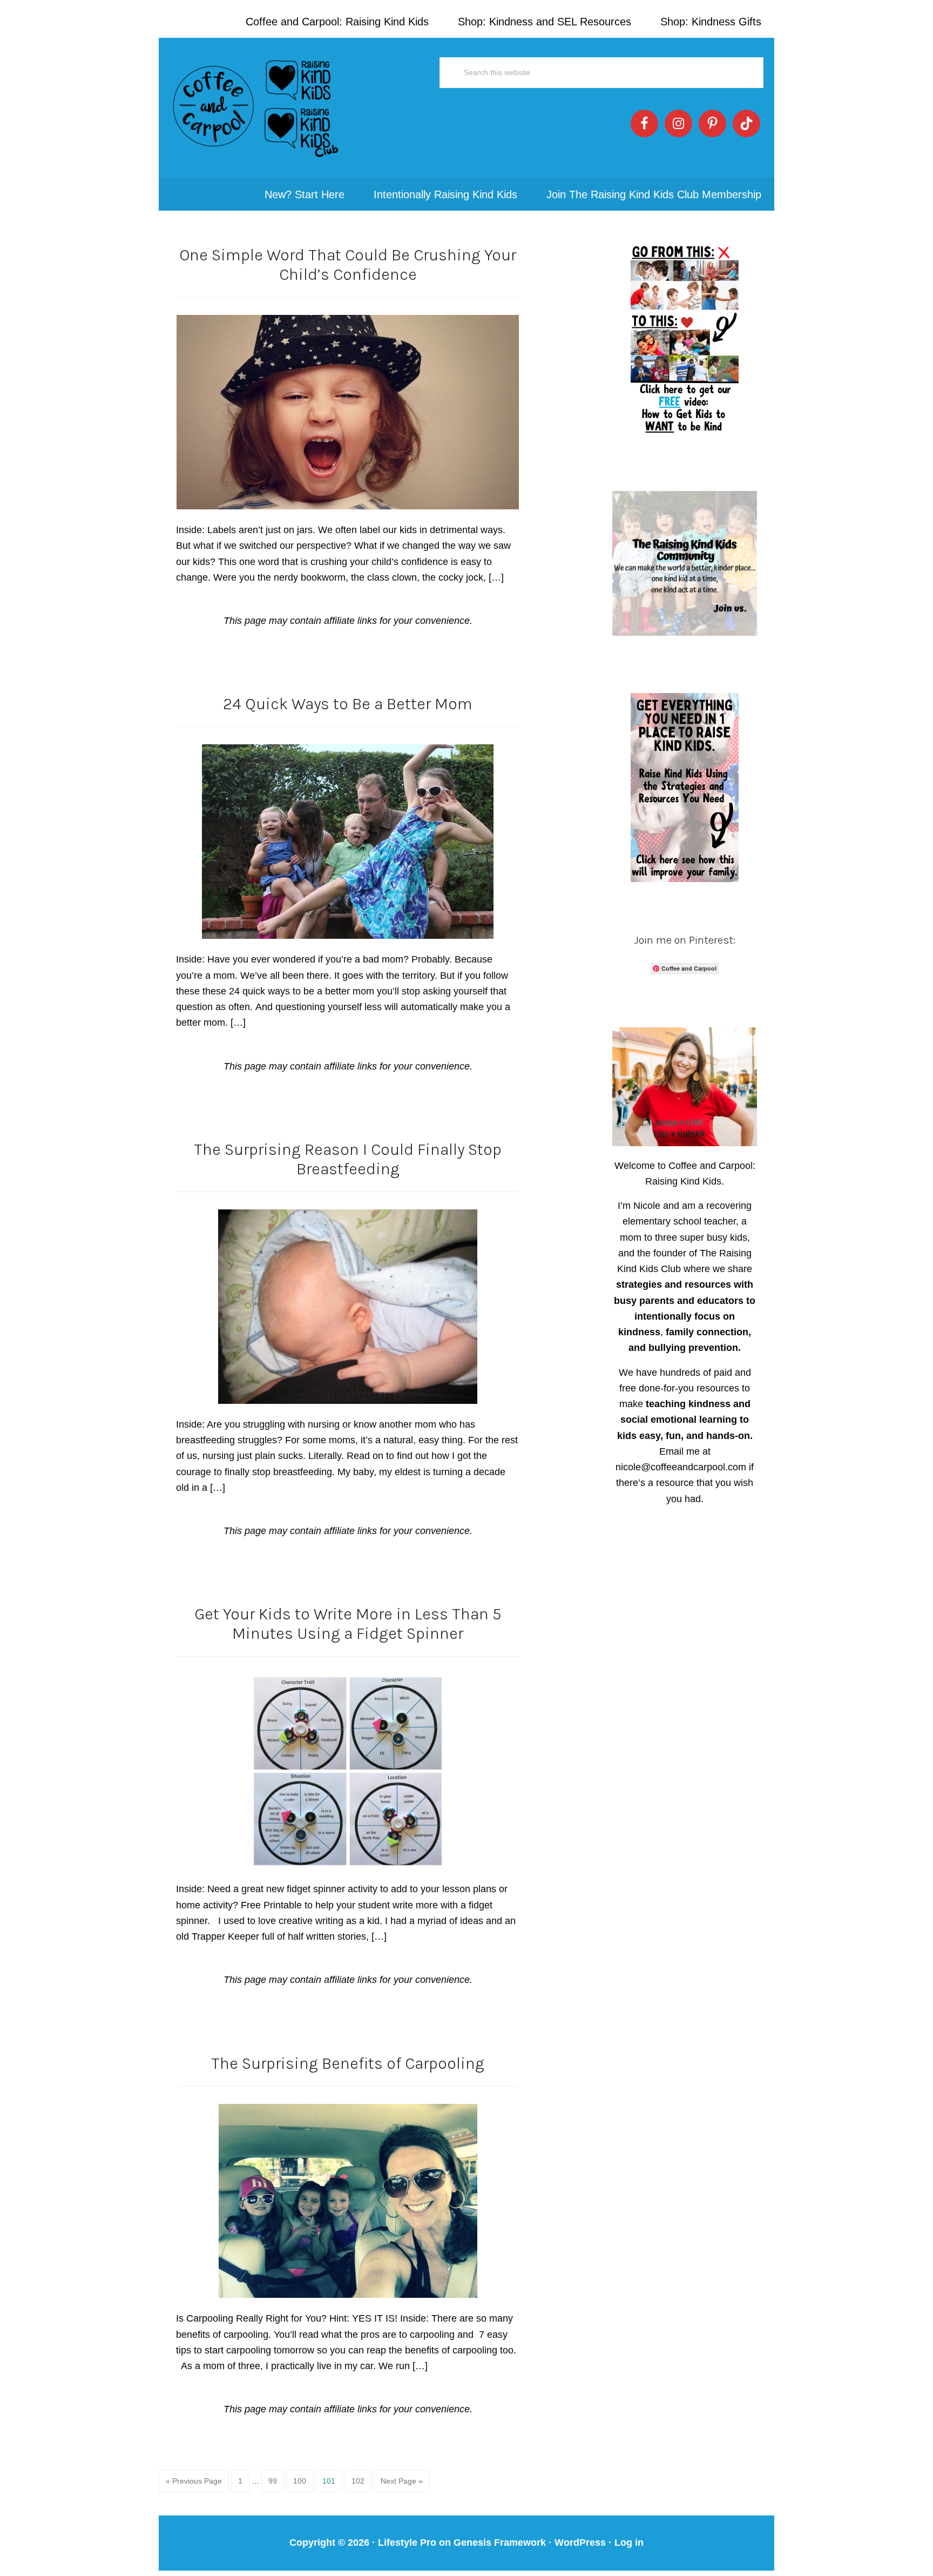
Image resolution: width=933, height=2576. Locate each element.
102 (360, 2481)
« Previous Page (194, 2481)
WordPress (580, 2543)
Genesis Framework (500, 2543)
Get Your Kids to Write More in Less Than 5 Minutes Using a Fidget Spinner (348, 1624)
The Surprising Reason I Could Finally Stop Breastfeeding (348, 1159)
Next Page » (402, 2481)
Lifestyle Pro (407, 2543)
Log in (629, 2543)
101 (331, 2481)
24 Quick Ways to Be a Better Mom (348, 704)
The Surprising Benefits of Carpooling (348, 2063)
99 (276, 2481)
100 (302, 2481)
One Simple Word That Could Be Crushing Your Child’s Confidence (348, 265)
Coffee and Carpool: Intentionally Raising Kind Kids (256, 108)
